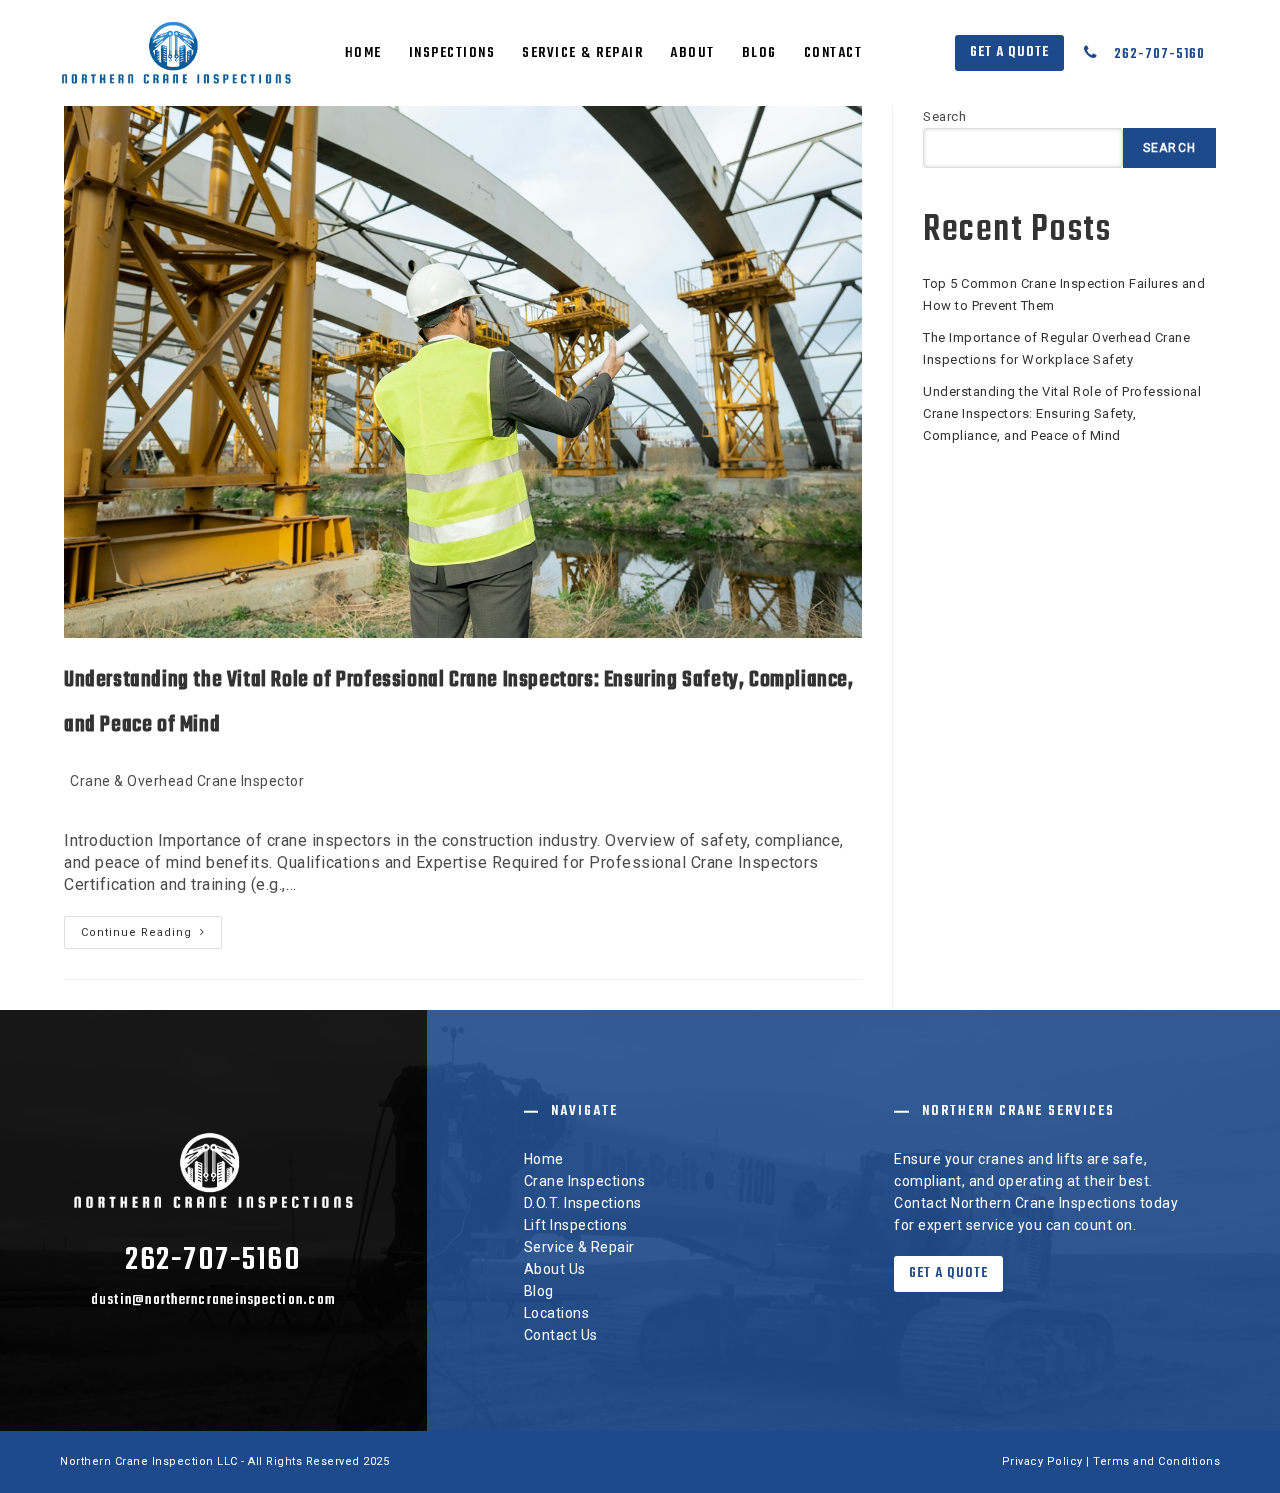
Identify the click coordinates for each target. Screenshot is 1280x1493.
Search (944, 116)
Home (363, 53)
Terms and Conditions (1156, 1461)
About (692, 53)
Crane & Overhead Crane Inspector (187, 781)
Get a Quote (1009, 52)
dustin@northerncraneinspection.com (214, 1300)
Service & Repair (582, 53)
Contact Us (561, 1335)
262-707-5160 (1159, 54)
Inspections (452, 53)
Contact (833, 53)
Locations (557, 1313)
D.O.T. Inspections (583, 1203)
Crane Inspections (585, 1181)
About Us (555, 1269)
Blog (759, 53)
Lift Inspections (576, 1225)
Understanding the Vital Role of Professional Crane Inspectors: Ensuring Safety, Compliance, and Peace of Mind (1062, 413)
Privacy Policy (1042, 1461)
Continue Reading (151, 937)
